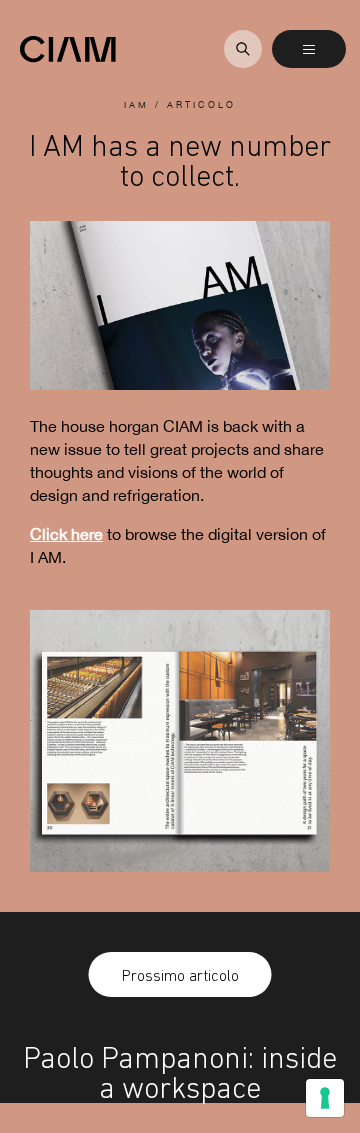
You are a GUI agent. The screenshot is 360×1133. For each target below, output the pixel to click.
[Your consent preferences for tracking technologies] (325, 1098)
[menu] (309, 49)
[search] (243, 49)
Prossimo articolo (180, 975)
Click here (66, 534)
